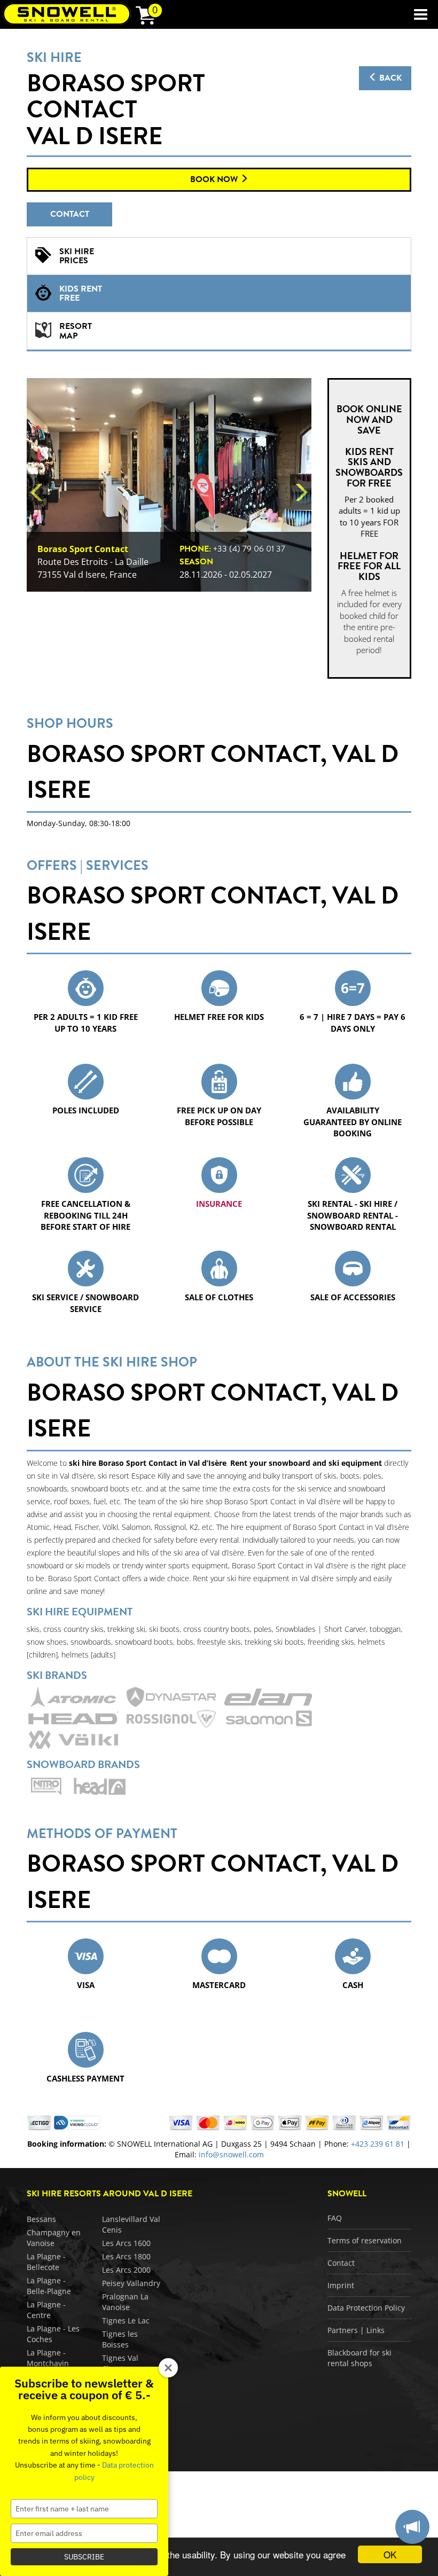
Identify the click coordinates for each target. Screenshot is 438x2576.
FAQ (335, 2218)
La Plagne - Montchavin (48, 2358)
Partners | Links (356, 2330)
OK (390, 2554)
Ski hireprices (77, 256)
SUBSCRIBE (84, 2557)
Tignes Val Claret (120, 2363)
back (389, 78)
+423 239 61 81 (378, 2144)
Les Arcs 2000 (126, 2270)
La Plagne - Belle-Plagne (49, 2286)
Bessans (41, 2219)
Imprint (341, 2285)
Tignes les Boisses (120, 2339)
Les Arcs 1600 (126, 2243)
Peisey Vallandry (131, 2283)
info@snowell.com (231, 2154)
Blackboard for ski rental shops (359, 2358)
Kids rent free (81, 294)
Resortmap (76, 331)
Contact (70, 214)
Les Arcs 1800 (126, 2256)
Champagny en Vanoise (54, 2238)
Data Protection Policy (366, 2308)
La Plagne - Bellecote (46, 2262)
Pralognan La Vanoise (125, 2302)
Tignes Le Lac (126, 2320)
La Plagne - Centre (46, 2310)
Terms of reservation (365, 2240)
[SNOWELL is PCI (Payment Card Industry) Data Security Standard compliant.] (77, 2122)
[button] (37, 492)
